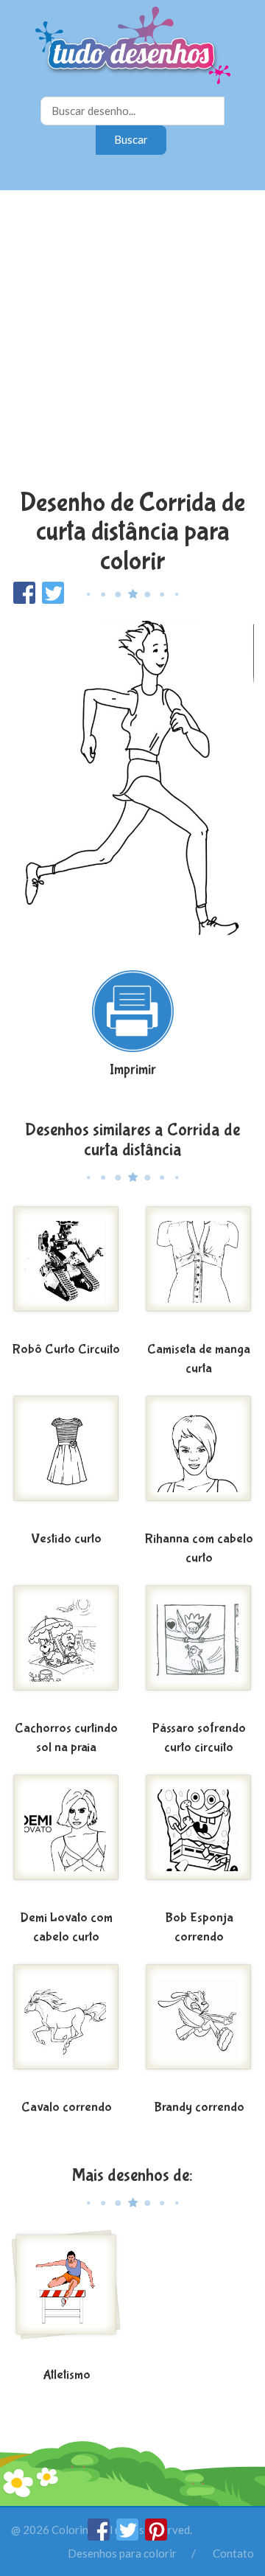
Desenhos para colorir (122, 2553)
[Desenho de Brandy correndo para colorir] (199, 2028)
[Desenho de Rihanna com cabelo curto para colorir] (199, 1460)
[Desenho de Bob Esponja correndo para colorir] (199, 1839)
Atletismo (67, 2375)
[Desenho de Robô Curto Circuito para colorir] (66, 1270)
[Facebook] (100, 2536)
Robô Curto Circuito (66, 1350)
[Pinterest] (156, 2536)
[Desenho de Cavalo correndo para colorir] (66, 2028)
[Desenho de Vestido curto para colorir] (66, 1460)
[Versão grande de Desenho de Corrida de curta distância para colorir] (132, 780)
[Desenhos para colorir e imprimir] (133, 47)
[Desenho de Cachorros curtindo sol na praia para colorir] (66, 1649)
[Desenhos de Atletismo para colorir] (66, 2296)
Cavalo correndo (67, 2107)
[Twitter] (128, 2536)
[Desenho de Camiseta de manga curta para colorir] (199, 1270)
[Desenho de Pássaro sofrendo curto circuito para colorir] (199, 1649)
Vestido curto (66, 1539)
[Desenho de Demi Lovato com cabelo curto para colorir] (66, 1839)
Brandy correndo (199, 2107)
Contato (233, 2553)
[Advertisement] (132, 341)
